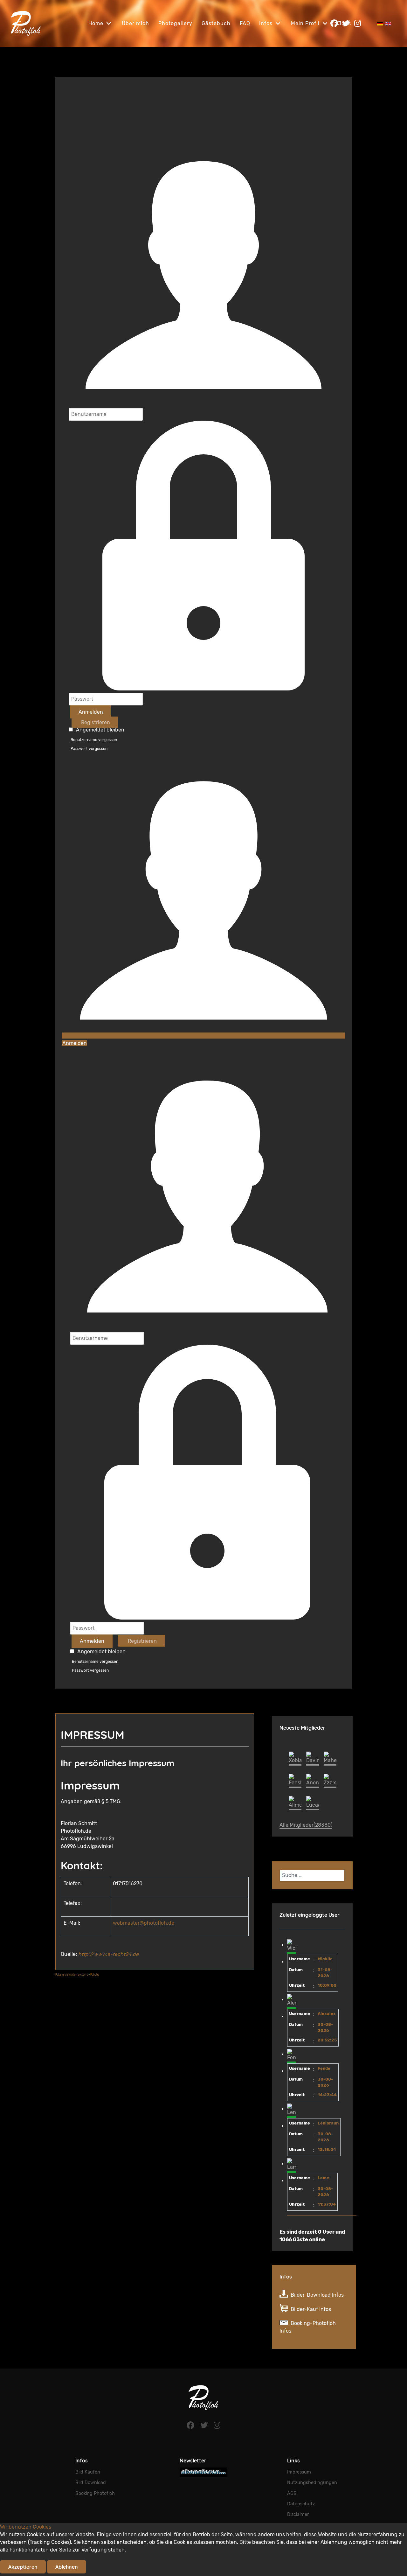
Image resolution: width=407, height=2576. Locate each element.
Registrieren (95, 722)
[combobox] (312, 1875)
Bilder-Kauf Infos (311, 2309)
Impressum (299, 2472)
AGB (292, 2493)
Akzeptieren (23, 2567)
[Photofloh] (203, 2397)
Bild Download (91, 2483)
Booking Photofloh (95, 2493)
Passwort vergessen (89, 749)
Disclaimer (298, 2514)
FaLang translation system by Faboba (77, 1975)
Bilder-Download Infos (317, 2295)
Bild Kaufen (88, 2472)
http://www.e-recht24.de (108, 1954)
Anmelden (91, 712)
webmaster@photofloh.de (144, 1923)
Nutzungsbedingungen (312, 2483)
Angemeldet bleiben (100, 730)
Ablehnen (67, 2567)
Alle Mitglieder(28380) (306, 1825)
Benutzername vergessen (94, 740)
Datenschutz (301, 2504)
